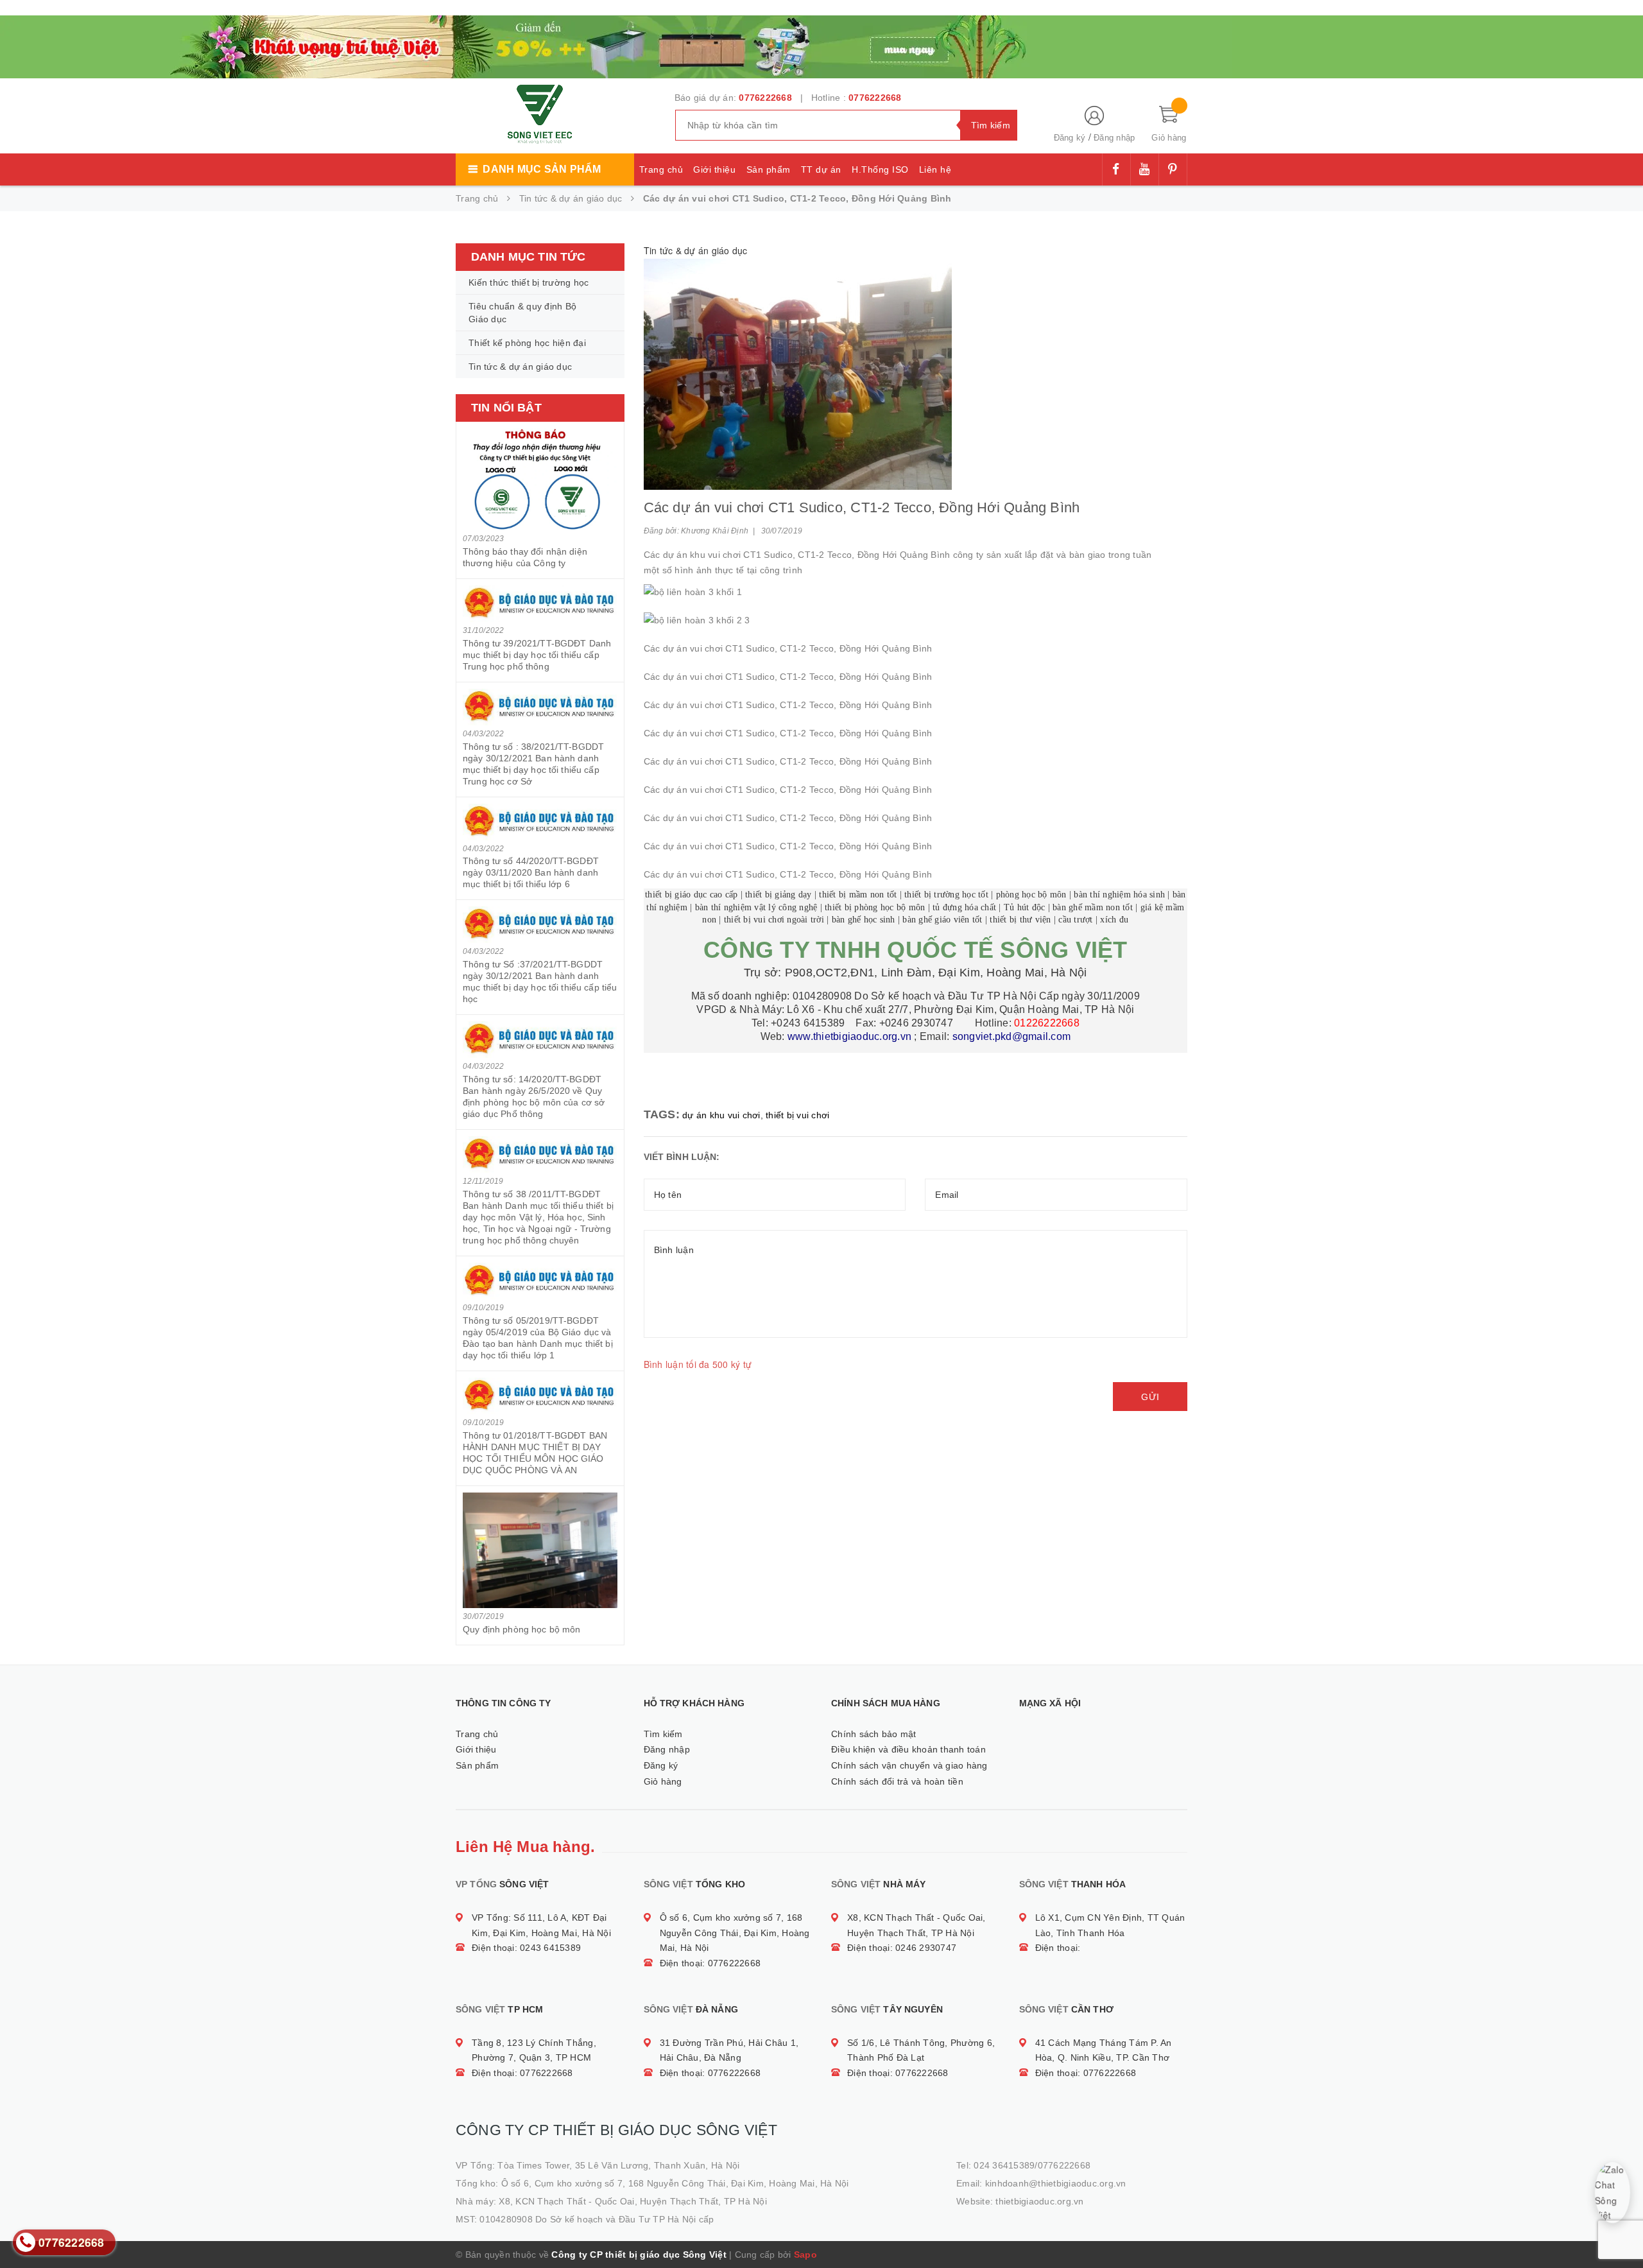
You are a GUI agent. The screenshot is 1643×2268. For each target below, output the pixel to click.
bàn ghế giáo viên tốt (942, 920)
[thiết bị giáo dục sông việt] (616, 45)
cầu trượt (1075, 920)
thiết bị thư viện (1020, 920)
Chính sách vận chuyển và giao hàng (909, 1765)
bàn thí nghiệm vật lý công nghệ (756, 907)
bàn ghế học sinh (864, 920)
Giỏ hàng (663, 1781)
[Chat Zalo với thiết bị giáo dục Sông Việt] (1613, 2193)
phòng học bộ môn (1031, 895)
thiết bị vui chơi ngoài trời (774, 920)
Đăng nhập (1114, 138)
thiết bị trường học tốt (946, 895)
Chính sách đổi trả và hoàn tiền (897, 1781)
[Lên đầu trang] (1621, 2229)
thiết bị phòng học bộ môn (875, 907)
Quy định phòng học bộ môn (522, 1629)
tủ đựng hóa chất (964, 907)
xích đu (1114, 920)
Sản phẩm (769, 169)
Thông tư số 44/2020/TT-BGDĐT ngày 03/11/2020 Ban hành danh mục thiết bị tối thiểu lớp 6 (531, 872)
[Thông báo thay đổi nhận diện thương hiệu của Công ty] (540, 479)
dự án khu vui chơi (721, 1115)
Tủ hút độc (1025, 907)
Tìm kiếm (663, 1734)
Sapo (805, 2255)
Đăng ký (1070, 138)
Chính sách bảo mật (874, 1734)
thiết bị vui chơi (797, 1115)
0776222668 (765, 98)
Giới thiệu (714, 169)
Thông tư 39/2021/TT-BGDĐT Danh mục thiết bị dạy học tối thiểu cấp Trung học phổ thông (537, 655)
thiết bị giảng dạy (778, 895)
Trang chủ (661, 169)
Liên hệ (935, 169)
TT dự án (821, 169)
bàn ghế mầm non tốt (1093, 907)
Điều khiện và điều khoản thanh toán (908, 1749)
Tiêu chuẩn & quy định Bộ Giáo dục (522, 313)
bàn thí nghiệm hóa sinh (1119, 895)
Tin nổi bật (506, 408)
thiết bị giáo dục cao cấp (691, 895)
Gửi (1150, 1397)
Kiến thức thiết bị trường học (529, 282)
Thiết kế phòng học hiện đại (527, 343)
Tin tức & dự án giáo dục (520, 367)
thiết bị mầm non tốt (858, 895)
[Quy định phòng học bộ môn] (540, 1550)
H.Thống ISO (880, 169)
